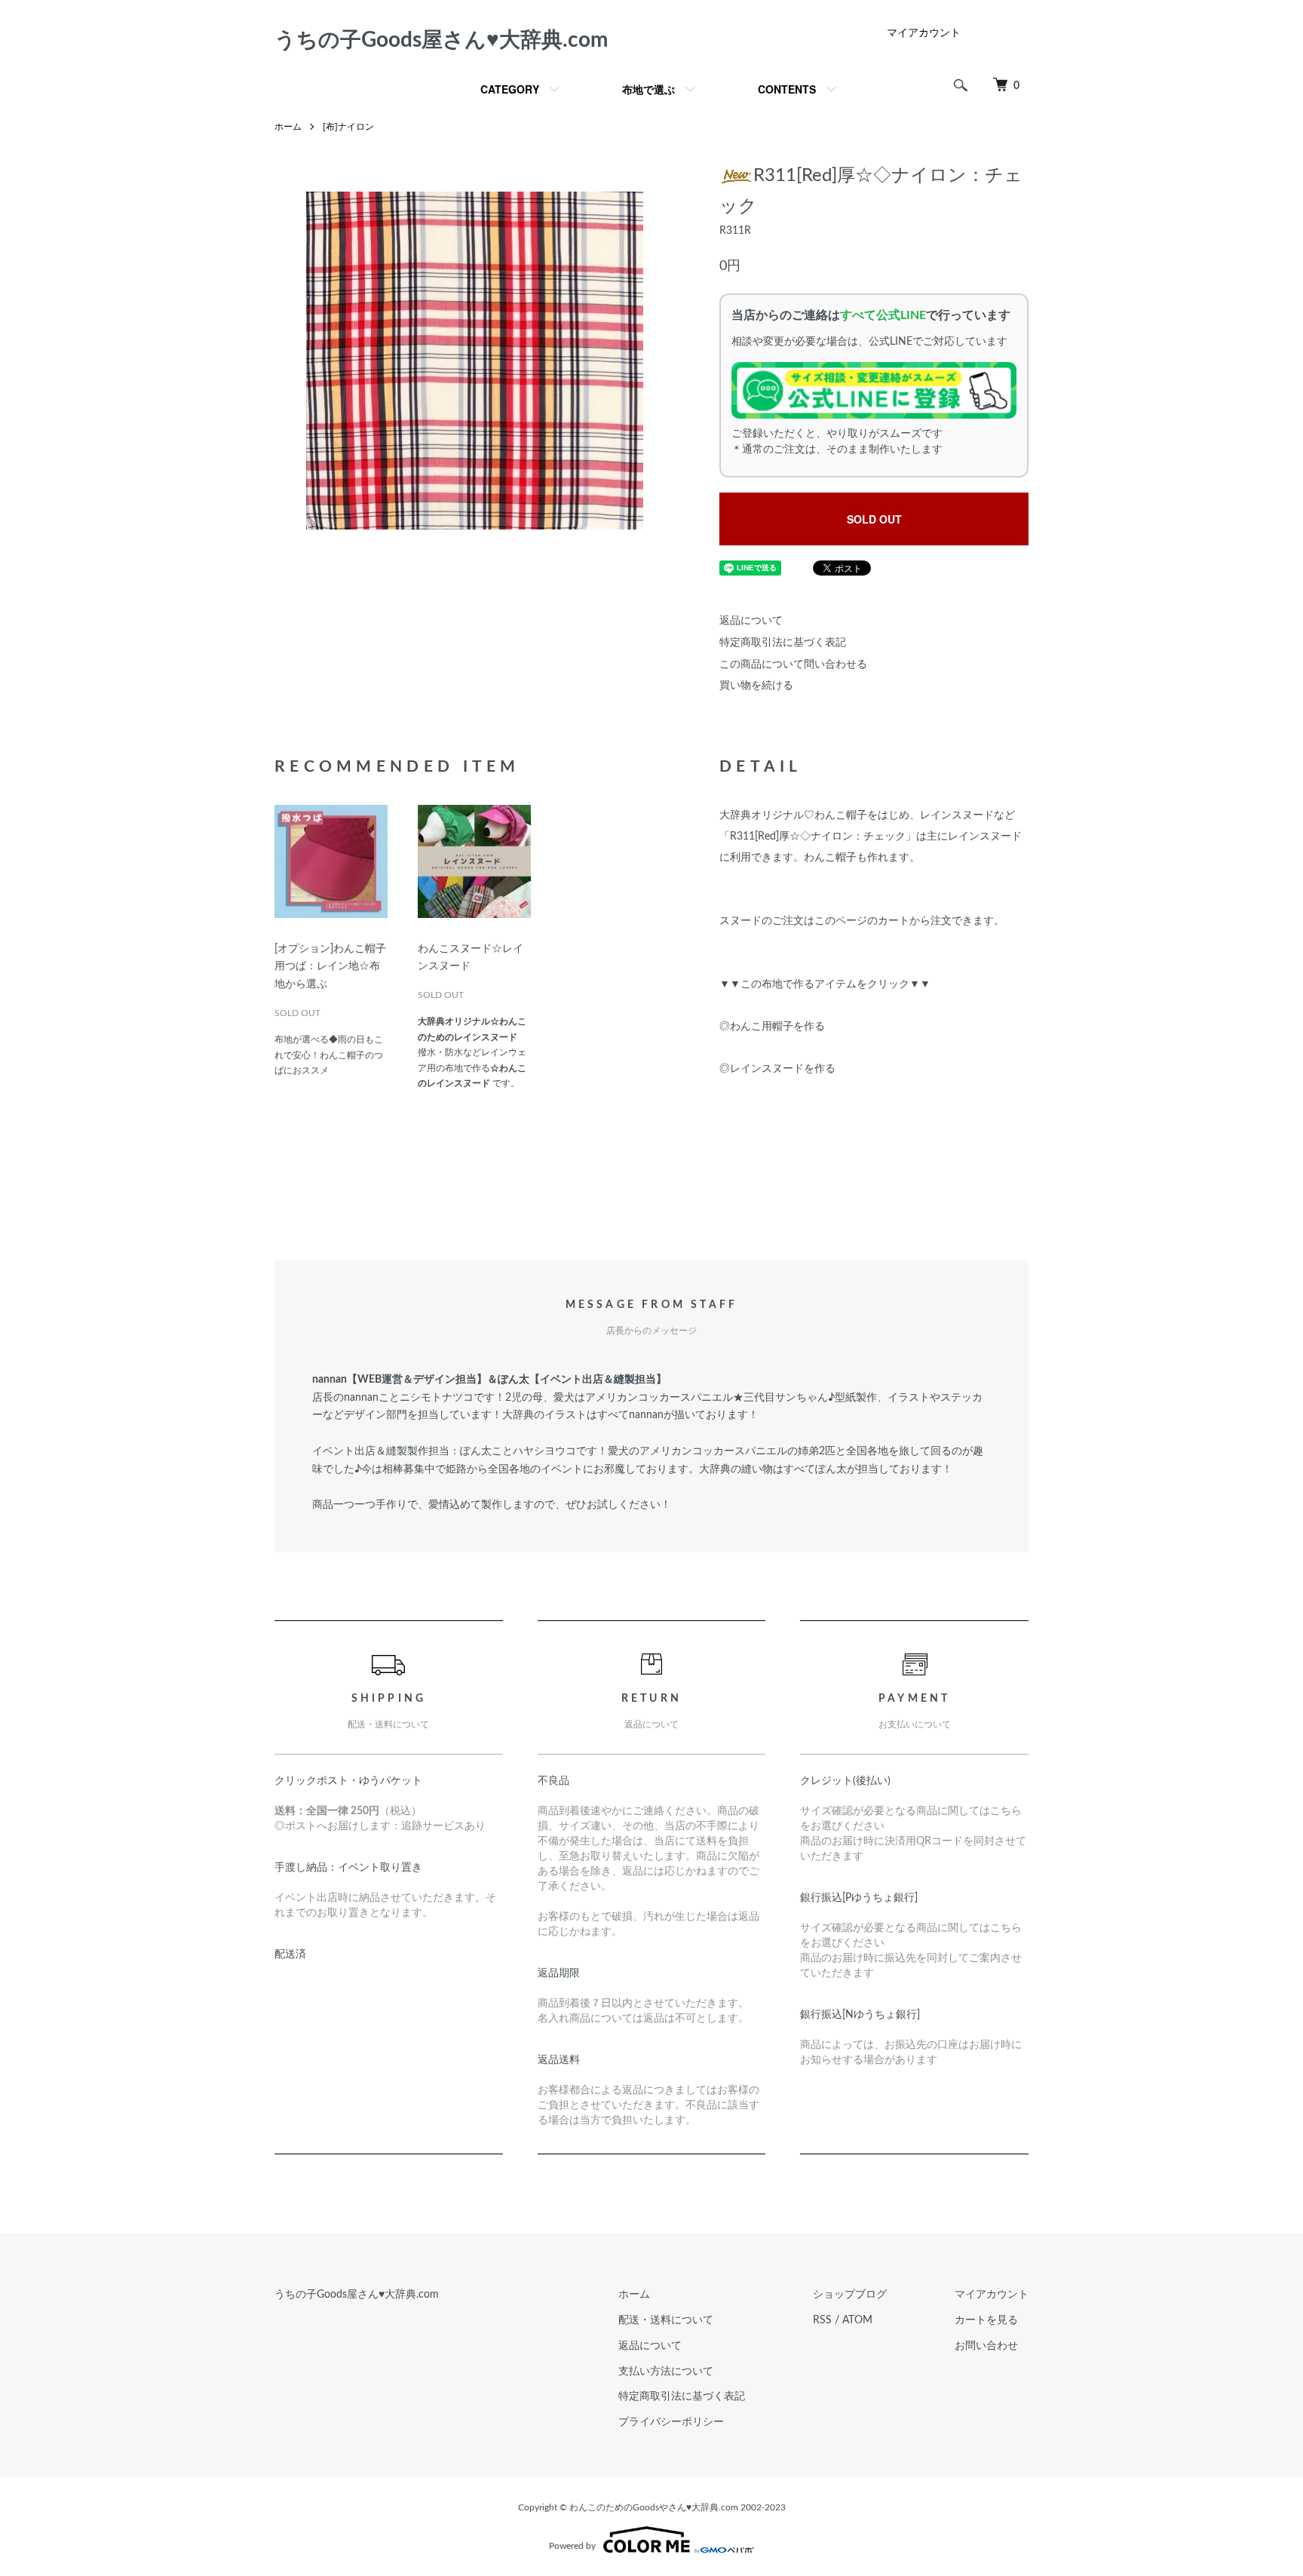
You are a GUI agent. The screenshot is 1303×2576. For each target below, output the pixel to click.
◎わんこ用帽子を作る (772, 1027)
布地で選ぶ (648, 89)
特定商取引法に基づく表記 (783, 643)
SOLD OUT (874, 519)
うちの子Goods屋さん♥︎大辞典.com (441, 40)
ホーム (288, 127)
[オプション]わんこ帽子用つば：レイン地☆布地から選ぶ (330, 967)
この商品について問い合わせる (793, 665)
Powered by (572, 2546)
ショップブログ (850, 2295)
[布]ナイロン (348, 127)
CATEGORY (510, 89)
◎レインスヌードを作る (777, 1069)
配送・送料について (666, 2320)
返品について (751, 621)
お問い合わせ (986, 2346)
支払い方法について (666, 2372)
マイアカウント (924, 33)
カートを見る (986, 2320)
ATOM (857, 2320)
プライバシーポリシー (671, 2422)
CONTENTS (787, 89)
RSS (822, 2320)
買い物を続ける (756, 686)
